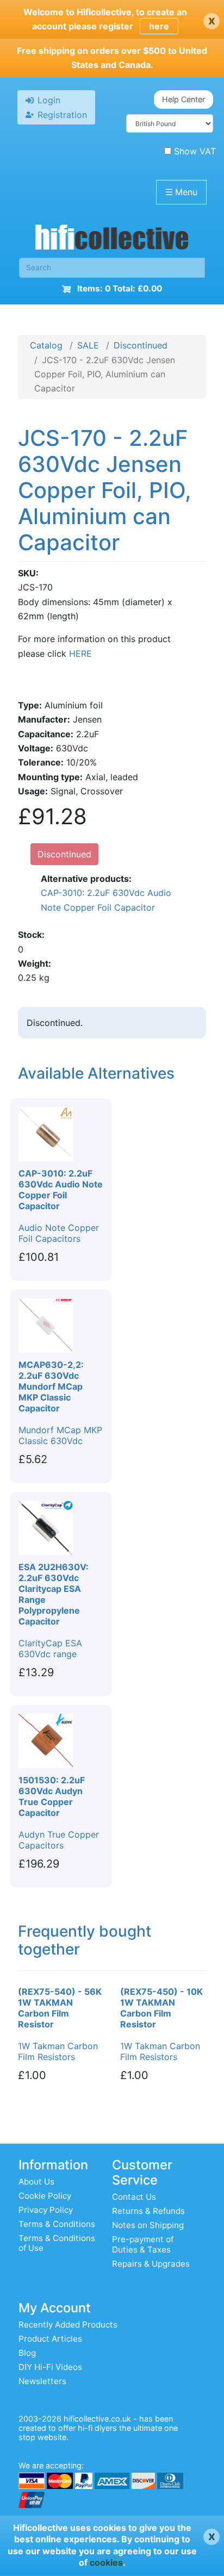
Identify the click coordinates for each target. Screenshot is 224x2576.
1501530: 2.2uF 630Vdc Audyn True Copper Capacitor (52, 1796)
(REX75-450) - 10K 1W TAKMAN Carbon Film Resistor (161, 2008)
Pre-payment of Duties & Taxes (143, 2244)
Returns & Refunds (148, 2211)
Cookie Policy (45, 2196)
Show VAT (195, 151)
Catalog (46, 345)
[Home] (112, 240)
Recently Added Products (68, 2325)
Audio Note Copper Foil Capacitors (59, 1233)
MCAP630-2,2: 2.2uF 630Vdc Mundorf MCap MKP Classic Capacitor (51, 1386)
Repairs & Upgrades (151, 2264)
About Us (36, 2182)
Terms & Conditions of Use (57, 2243)
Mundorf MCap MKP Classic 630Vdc (60, 1435)
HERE (80, 654)
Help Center (183, 99)
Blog (27, 2353)
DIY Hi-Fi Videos (50, 2367)
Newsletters (42, 2381)
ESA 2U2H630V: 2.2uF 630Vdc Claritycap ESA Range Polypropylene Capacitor (54, 1594)
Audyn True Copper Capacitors (59, 1840)
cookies (106, 2562)
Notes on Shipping (148, 2225)
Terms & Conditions (57, 2224)
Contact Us (134, 2197)
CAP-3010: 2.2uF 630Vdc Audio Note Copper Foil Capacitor (106, 900)
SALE (88, 345)
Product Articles (50, 2339)
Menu (181, 192)
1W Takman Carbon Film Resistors (58, 2051)
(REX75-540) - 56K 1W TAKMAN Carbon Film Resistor (60, 2008)
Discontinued (141, 345)
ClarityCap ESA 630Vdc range (50, 1648)
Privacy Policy (46, 2210)
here (159, 26)
